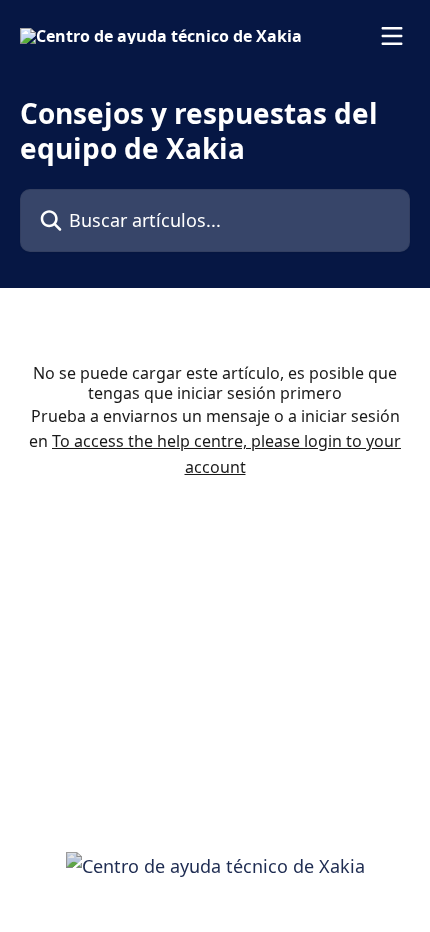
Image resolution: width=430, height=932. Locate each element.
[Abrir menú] (392, 36)
